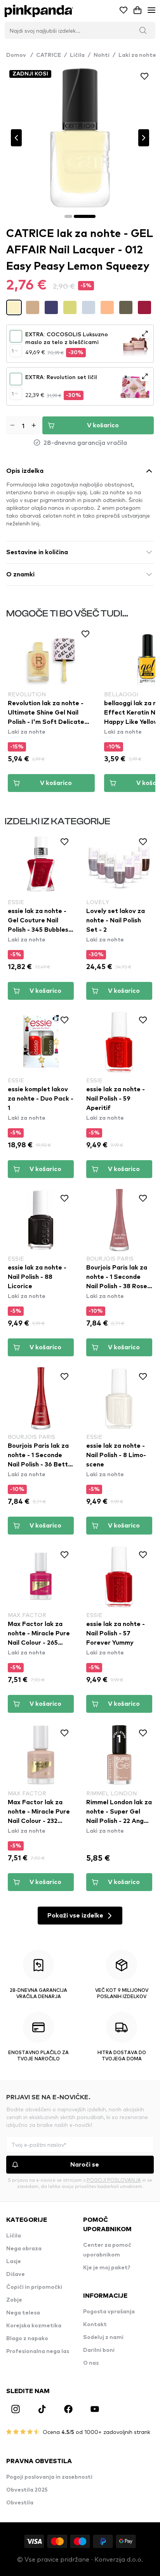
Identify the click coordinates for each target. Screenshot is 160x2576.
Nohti (102, 55)
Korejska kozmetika (34, 2326)
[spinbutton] (23, 425)
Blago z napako (27, 2339)
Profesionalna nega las (38, 2351)
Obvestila (20, 2503)
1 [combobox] (13, 351)
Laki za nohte (137, 55)
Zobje (14, 2300)
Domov (20, 55)
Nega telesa (23, 2313)
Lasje (14, 2262)
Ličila (77, 55)
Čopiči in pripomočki (34, 2287)
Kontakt (95, 2325)
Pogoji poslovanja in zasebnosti (49, 2477)
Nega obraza (24, 2249)
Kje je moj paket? (107, 2268)
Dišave (16, 2274)
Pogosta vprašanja (109, 2312)
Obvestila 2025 (27, 2490)
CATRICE (49, 55)
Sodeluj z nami (103, 2337)
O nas (91, 2363)
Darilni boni (99, 2350)
